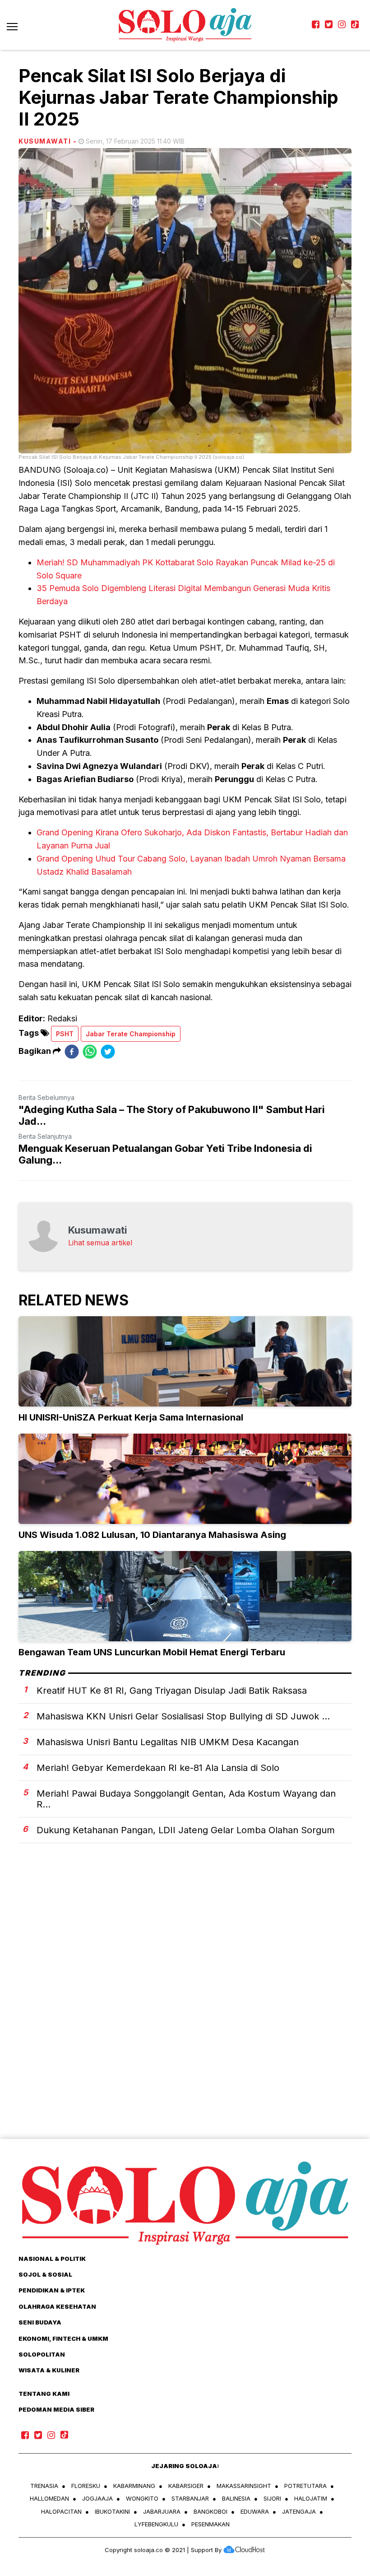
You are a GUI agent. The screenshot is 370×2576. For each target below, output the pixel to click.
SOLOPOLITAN (42, 2354)
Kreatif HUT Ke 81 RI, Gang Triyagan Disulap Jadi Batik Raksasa (172, 1691)
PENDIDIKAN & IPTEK (52, 2290)
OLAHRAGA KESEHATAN (57, 2306)
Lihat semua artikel (100, 1243)
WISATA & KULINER (49, 2370)
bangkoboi (210, 2511)
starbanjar (190, 2498)
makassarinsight (244, 2486)
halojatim (311, 2498)
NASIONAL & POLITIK (52, 2259)
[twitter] (108, 1051)
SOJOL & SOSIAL (45, 2274)
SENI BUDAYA (40, 2322)
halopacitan (61, 2511)
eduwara (255, 2511)
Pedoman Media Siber (56, 2409)
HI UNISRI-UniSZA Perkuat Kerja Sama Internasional (131, 1417)
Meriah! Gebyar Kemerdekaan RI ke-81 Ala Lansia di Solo (158, 1768)
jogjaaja (97, 2498)
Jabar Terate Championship (131, 1034)
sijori (272, 2498)
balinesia (236, 2498)
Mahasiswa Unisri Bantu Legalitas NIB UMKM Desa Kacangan (168, 1742)
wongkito (142, 2498)
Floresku (86, 2486)
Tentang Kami (44, 2394)
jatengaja (299, 2511)
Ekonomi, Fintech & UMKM (63, 2338)
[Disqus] (185, 2007)
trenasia (44, 2486)
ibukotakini (112, 2511)
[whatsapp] (90, 1051)
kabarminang (134, 2486)
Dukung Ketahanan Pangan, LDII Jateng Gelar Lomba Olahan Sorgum (186, 1830)
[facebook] (72, 1051)
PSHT (65, 1034)
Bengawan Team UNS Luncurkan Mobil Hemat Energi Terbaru (152, 1652)
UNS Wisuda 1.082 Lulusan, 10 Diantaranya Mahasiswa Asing (152, 1535)
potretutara (305, 2486)
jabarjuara (162, 2511)
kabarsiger (186, 2486)
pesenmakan (210, 2524)
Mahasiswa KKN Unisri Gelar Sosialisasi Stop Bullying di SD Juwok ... (183, 1716)
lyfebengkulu (156, 2524)
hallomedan (49, 2498)
